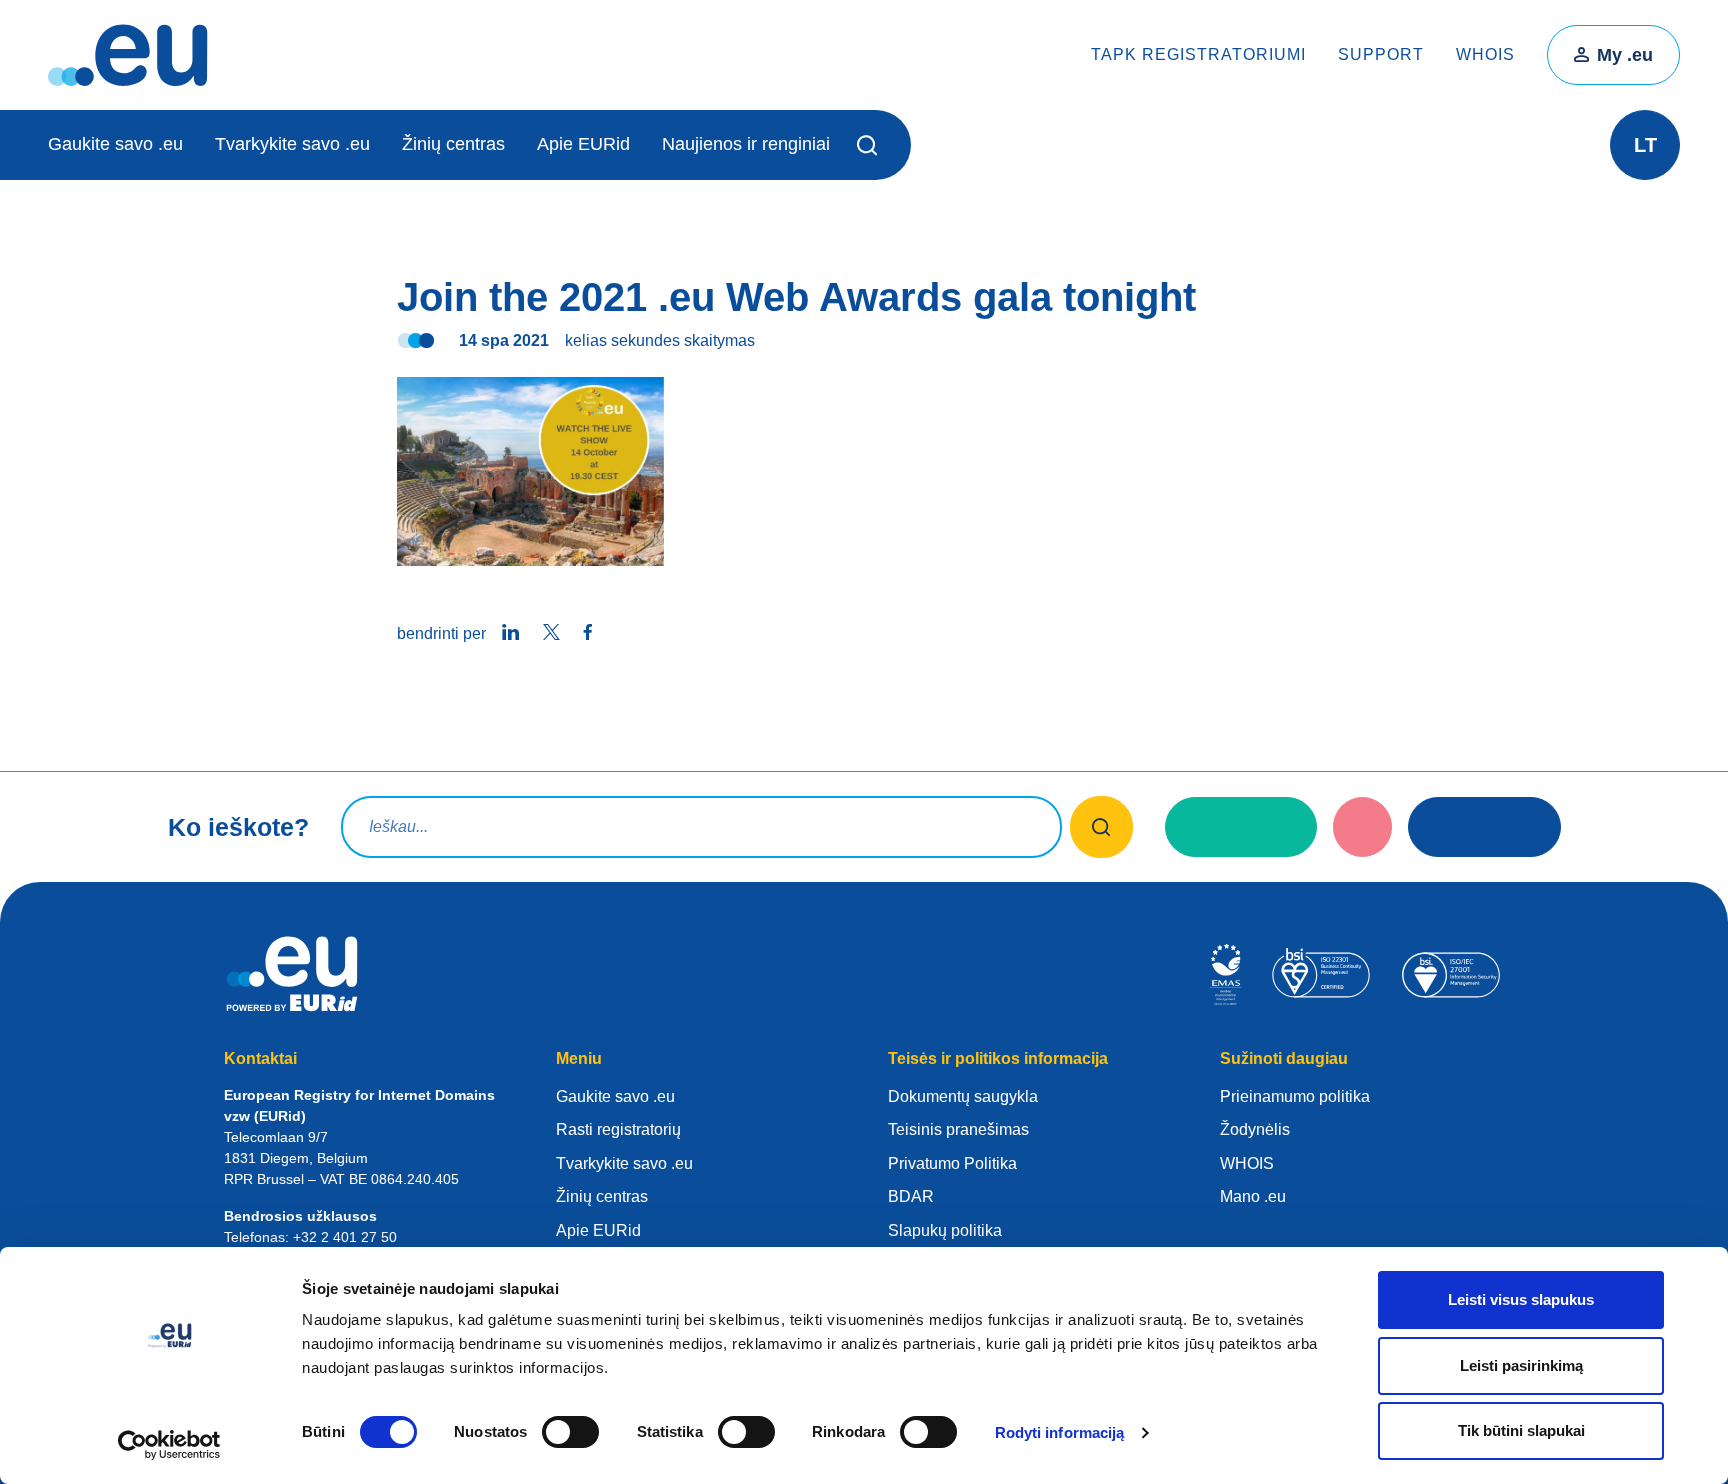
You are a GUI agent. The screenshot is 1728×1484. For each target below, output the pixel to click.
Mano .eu (1253, 1196)
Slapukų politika (945, 1230)
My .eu (1625, 55)
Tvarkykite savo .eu (292, 144)
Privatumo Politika (952, 1163)
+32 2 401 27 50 (345, 1237)
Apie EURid (583, 144)
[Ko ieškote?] (1101, 827)
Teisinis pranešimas (958, 1129)
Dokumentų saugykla (963, 1096)
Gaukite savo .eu (115, 144)
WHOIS (1485, 54)
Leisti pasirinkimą (1521, 1365)
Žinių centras (453, 144)
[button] (870, 145)
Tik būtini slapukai (1521, 1430)
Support (1381, 54)
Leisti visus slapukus (1521, 1299)
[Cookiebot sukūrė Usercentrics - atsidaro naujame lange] (169, 1445)
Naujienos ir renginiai (746, 144)
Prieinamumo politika (1295, 1096)
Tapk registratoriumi (1198, 54)
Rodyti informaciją (1060, 1432)
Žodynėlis (1255, 1129)
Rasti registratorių (618, 1129)
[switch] (570, 1432)
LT (1645, 145)
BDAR (911, 1196)
